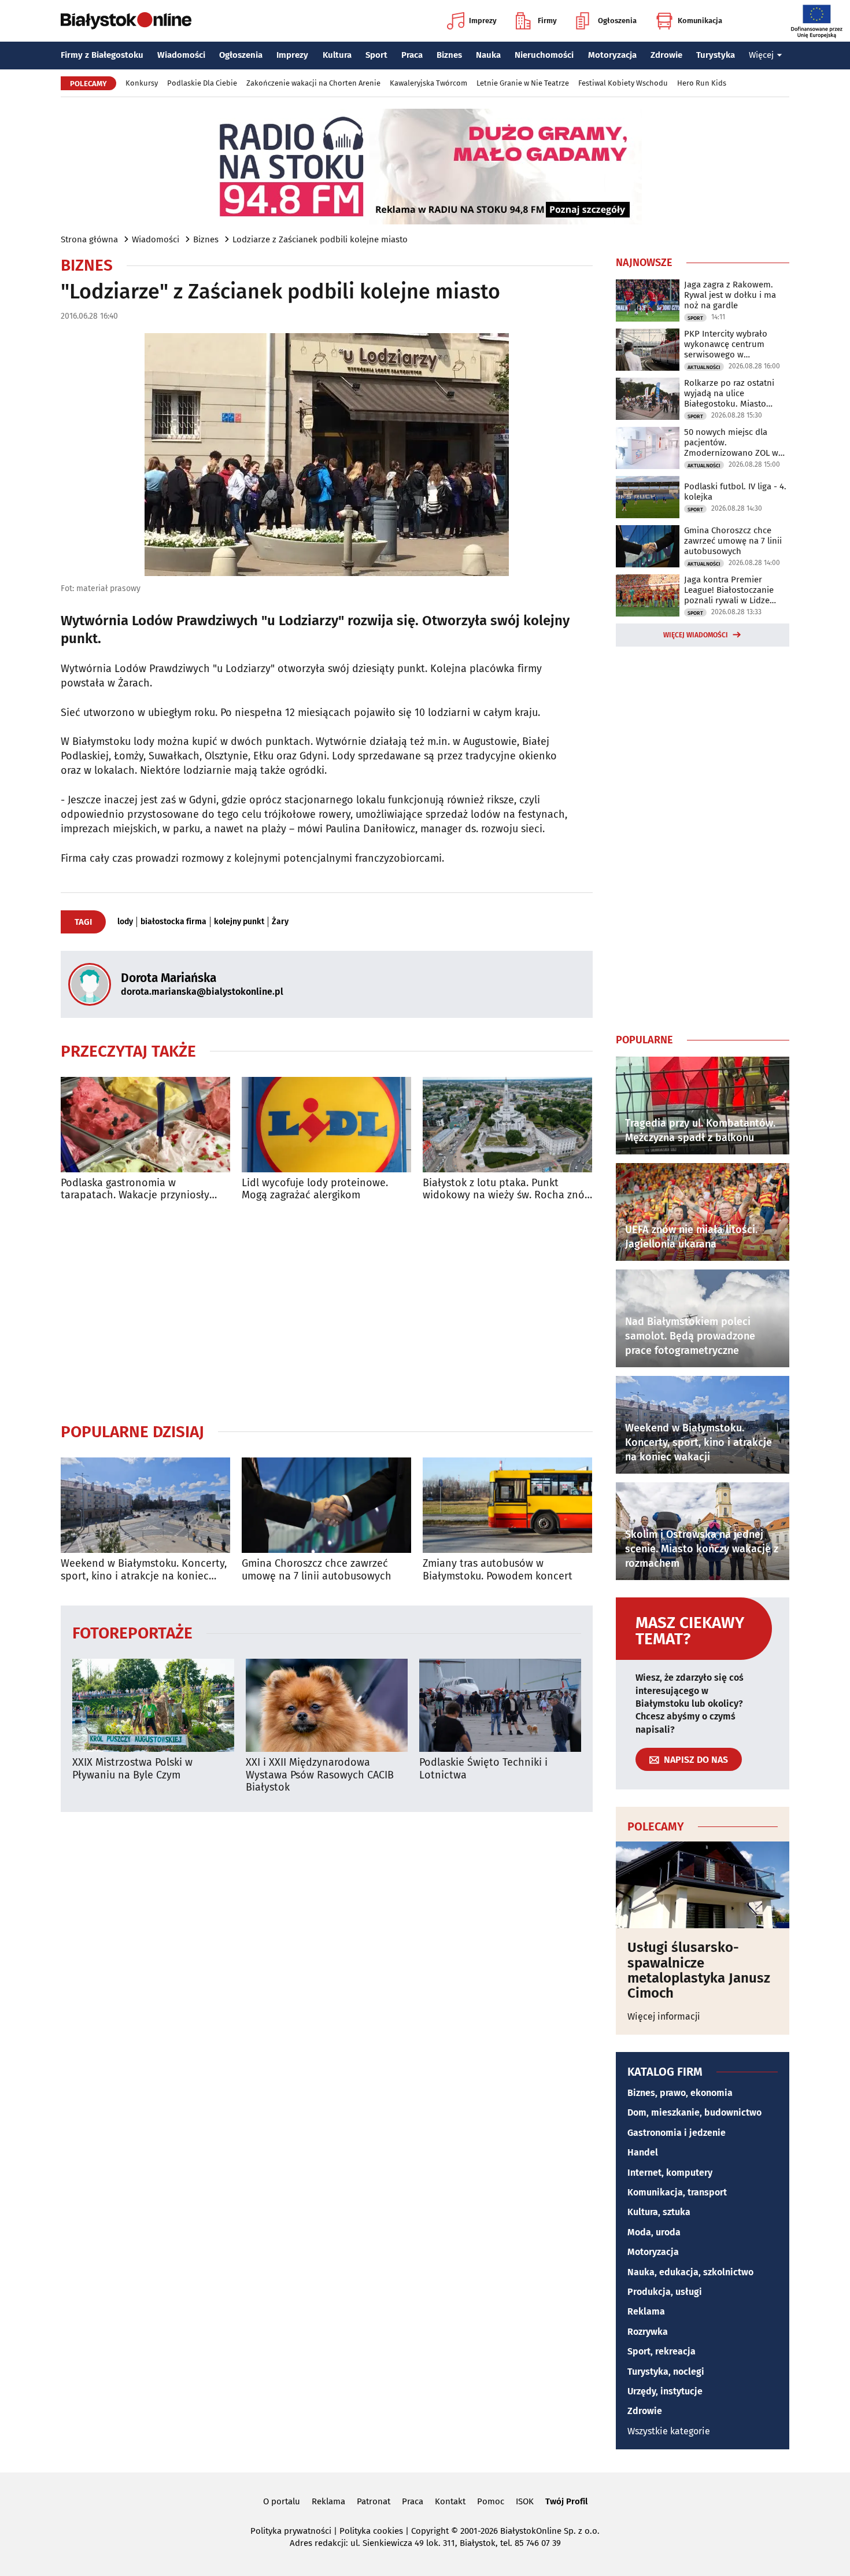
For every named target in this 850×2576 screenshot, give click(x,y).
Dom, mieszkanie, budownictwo (694, 2112)
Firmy (547, 21)
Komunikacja (700, 21)
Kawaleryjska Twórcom (428, 83)
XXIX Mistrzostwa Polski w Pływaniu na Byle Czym (132, 1769)
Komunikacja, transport (677, 2192)
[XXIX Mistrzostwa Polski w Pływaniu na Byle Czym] (153, 1705)
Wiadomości (181, 55)
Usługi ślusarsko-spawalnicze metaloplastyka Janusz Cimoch (699, 1970)
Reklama (646, 2311)
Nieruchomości (544, 55)
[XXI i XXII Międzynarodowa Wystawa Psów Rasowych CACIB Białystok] (327, 1705)
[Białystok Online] (126, 21)
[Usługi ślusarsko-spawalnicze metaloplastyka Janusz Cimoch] (703, 1885)
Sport (376, 55)
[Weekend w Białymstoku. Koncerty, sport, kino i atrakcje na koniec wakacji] (145, 1505)
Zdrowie (666, 55)
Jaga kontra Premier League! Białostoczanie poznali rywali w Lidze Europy (729, 590)
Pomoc (491, 2501)
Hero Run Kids (702, 83)
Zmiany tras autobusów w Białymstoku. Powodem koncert (498, 1570)
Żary (280, 922)
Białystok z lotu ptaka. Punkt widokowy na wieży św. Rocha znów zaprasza (507, 1189)
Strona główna (89, 239)
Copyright (430, 2531)
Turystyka (716, 55)
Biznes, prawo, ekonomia (680, 2093)
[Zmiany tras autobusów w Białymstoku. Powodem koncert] (507, 1505)
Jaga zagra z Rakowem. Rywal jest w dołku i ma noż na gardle (730, 295)
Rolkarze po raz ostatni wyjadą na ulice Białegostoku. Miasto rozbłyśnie (729, 393)
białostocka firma (173, 922)
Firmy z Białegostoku (102, 55)
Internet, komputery (670, 2173)
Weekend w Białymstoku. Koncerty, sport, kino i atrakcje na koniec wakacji (144, 1570)
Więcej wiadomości (696, 635)
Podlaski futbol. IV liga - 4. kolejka (735, 492)
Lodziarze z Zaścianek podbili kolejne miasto (320, 239)
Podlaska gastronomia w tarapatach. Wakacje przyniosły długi (135, 1189)
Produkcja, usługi (665, 2292)
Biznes (449, 55)
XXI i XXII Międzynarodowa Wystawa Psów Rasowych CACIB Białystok (320, 1775)
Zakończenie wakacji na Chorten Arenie (313, 83)
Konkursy (142, 83)
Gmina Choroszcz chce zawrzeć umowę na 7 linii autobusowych (317, 1570)
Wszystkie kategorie (669, 2431)
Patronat (374, 2501)
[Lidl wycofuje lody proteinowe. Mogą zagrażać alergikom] (326, 1125)
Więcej (761, 55)
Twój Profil (566, 2501)
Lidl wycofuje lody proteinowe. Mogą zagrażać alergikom (315, 1189)
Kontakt (450, 2501)
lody (125, 922)
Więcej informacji (664, 2016)
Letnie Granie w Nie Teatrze (523, 83)
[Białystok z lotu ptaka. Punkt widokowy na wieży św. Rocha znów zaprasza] (507, 1125)
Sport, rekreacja (661, 2351)
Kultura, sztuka (659, 2212)
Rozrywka (648, 2332)
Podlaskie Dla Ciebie (202, 83)
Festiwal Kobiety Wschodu (623, 83)
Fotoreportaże (132, 1632)
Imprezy (483, 21)
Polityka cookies (371, 2531)
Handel (643, 2152)
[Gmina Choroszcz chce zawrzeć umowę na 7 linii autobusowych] (326, 1505)
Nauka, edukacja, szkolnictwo (690, 2272)
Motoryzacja (612, 55)
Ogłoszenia (617, 21)
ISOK (525, 2501)
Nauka (488, 55)
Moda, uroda (654, 2232)
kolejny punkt (239, 922)
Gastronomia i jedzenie (677, 2133)
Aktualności (704, 367)
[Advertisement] (327, 1312)
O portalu (282, 2501)
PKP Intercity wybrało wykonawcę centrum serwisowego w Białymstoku (726, 344)
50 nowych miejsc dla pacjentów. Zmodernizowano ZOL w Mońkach (731, 442)
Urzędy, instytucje (665, 2391)
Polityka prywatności (291, 2531)
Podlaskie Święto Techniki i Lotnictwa (483, 1769)
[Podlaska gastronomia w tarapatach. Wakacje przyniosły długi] (145, 1125)
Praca (412, 55)
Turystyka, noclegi (666, 2372)
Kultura (337, 55)
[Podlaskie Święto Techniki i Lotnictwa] (500, 1705)
